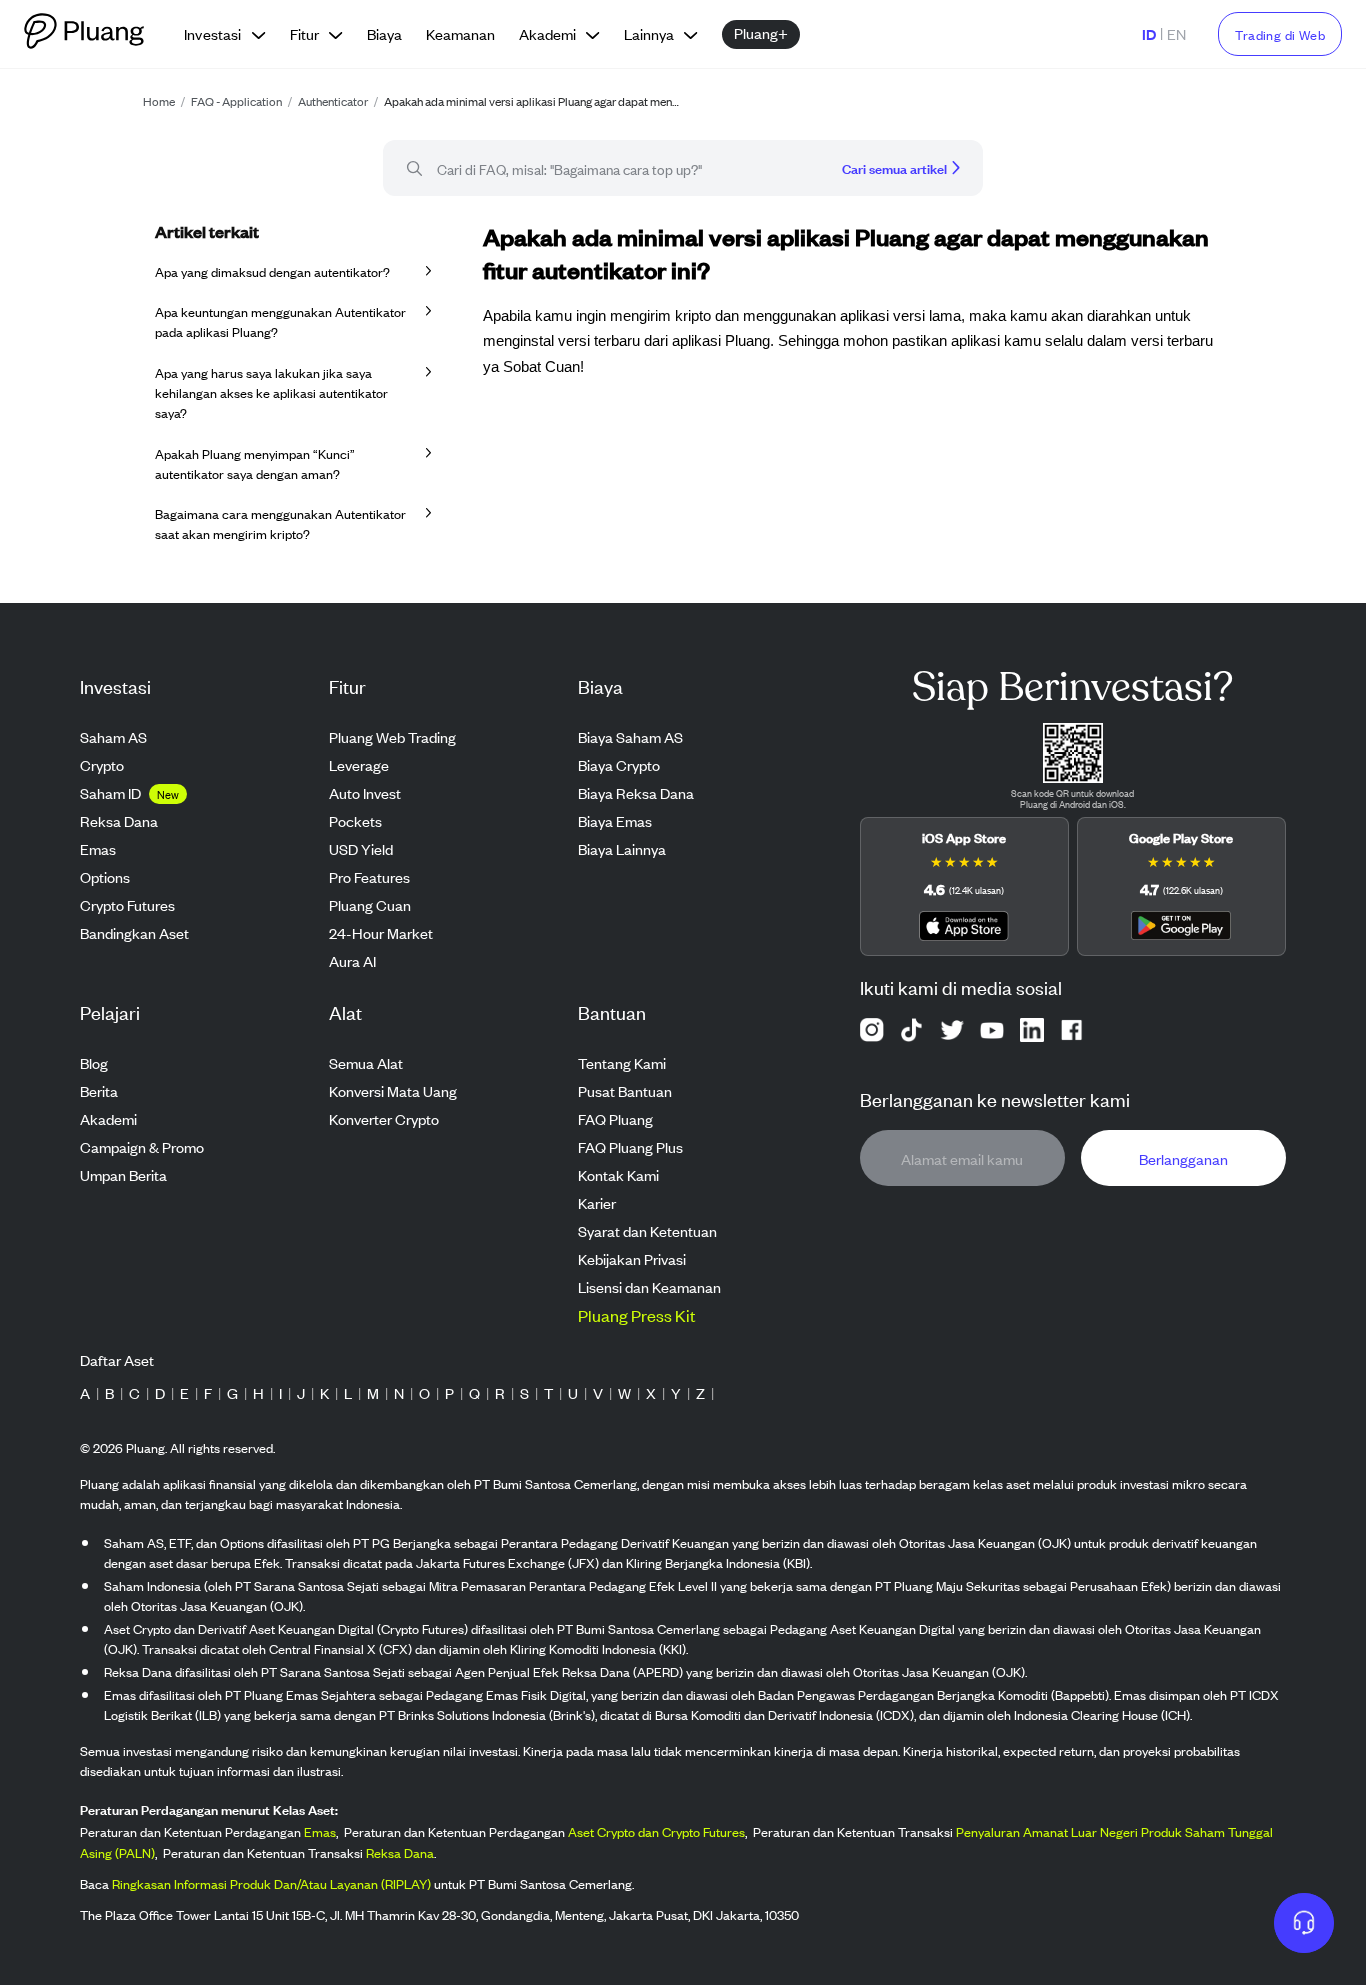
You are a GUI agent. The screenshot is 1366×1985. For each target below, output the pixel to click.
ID (1149, 33)
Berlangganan (1183, 1157)
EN (1176, 33)
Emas (320, 1831)
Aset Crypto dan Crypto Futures (656, 1831)
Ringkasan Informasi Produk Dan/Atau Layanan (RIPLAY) (271, 1883)
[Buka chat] (1304, 1923)
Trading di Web (1280, 34)
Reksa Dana (400, 1852)
